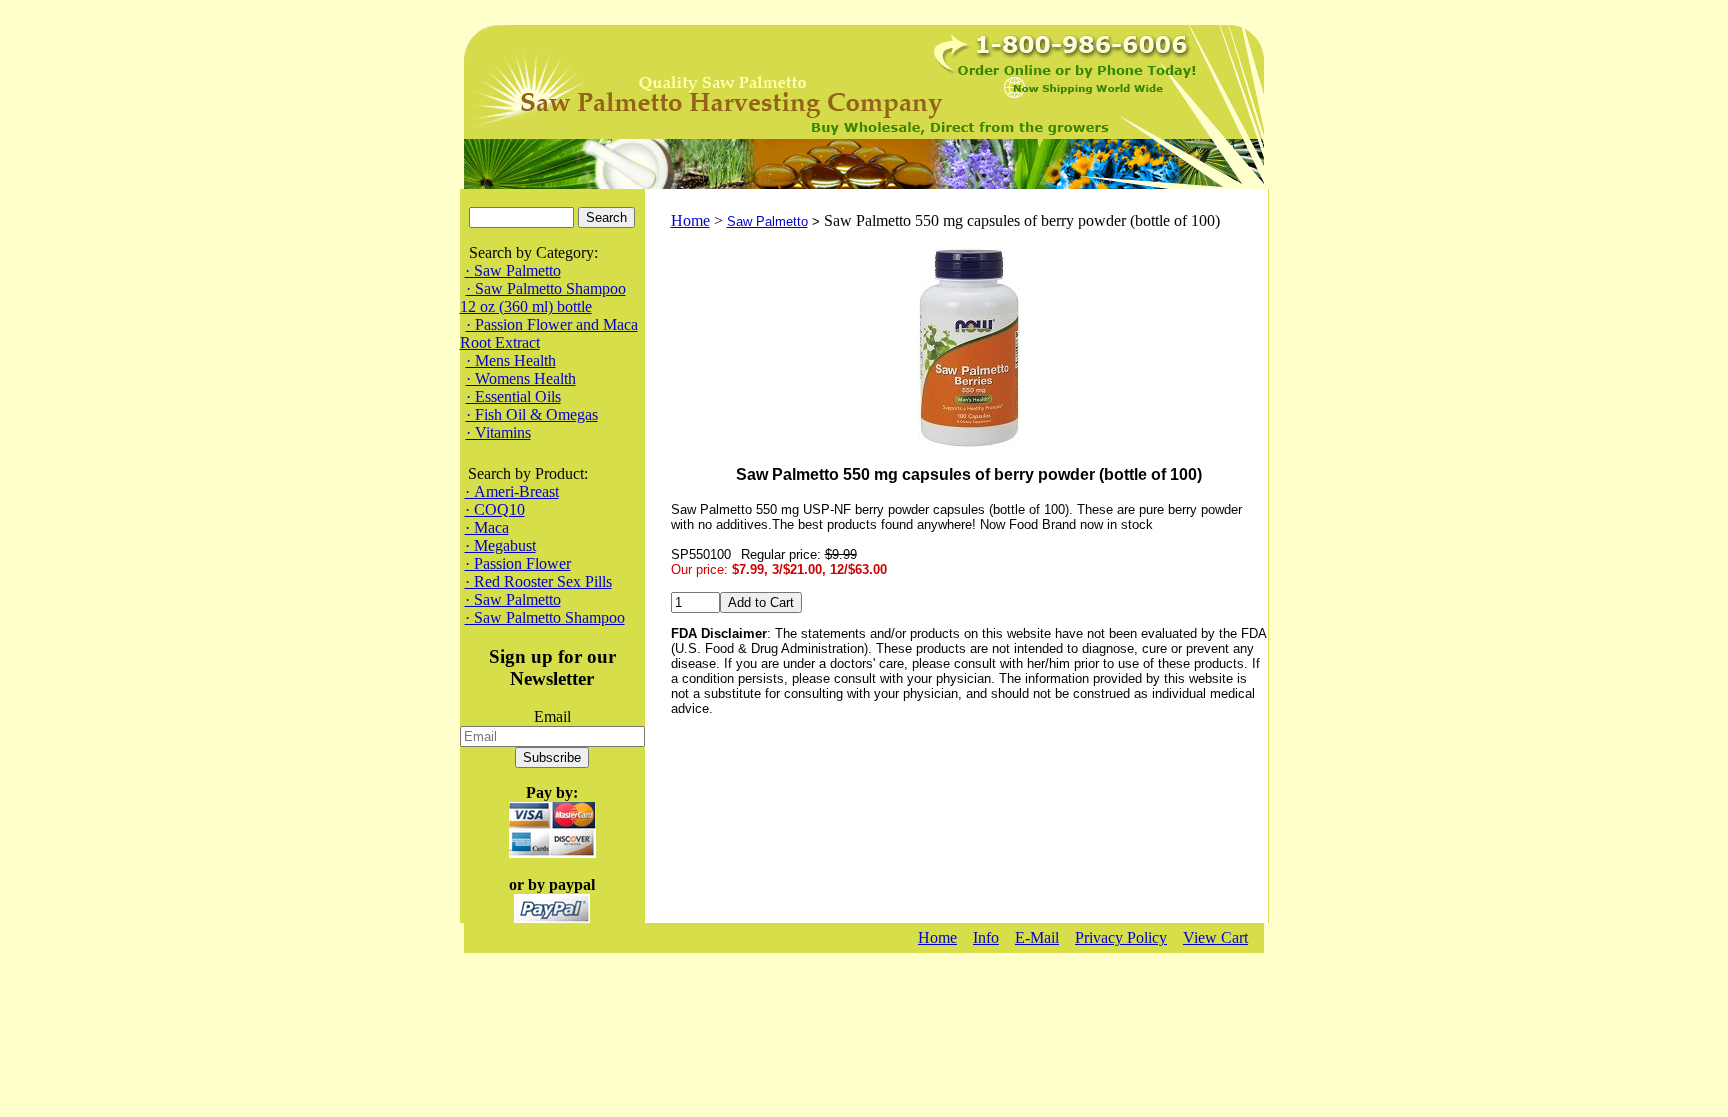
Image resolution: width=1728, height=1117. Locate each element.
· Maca (487, 527)
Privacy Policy (1121, 937)
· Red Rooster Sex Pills (538, 581)
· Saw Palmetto (513, 270)
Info (986, 937)
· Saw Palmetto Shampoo (545, 617)
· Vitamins (498, 432)
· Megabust (500, 545)
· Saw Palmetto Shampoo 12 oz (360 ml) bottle (543, 297)
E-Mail (1037, 937)
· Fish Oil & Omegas (532, 414)
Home (690, 220)
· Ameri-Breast (512, 491)
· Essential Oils (513, 396)
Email (552, 716)
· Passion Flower (518, 563)
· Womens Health (521, 378)
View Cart (1215, 937)
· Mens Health (511, 360)
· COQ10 (495, 509)
